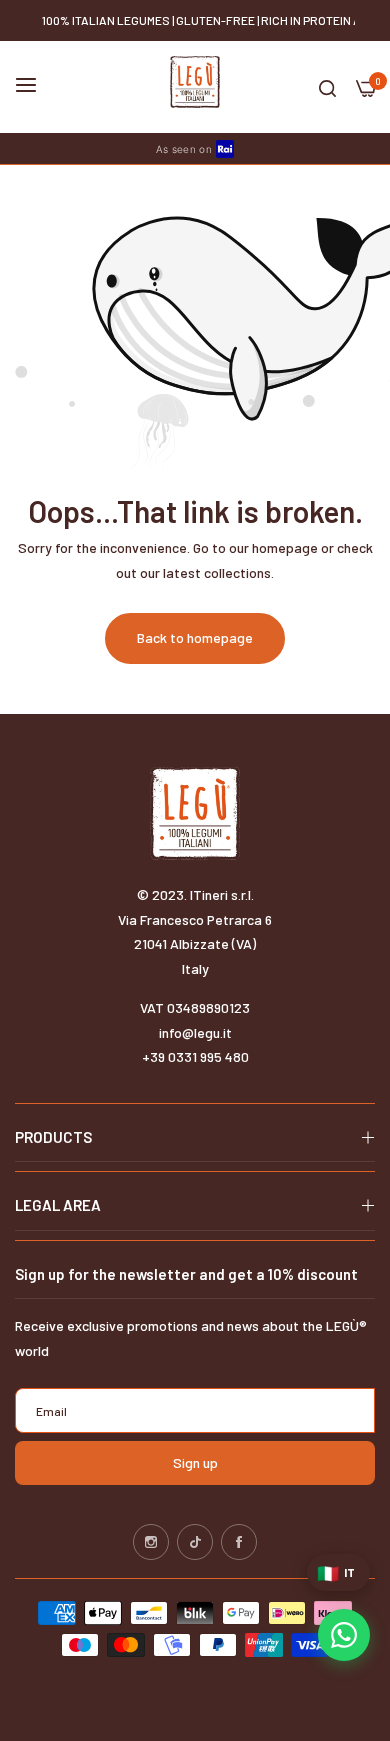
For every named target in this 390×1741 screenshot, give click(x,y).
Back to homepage (195, 637)
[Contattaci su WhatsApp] (344, 1635)
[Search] (327, 87)
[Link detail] (151, 1542)
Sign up (195, 1462)
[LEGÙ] (195, 82)
